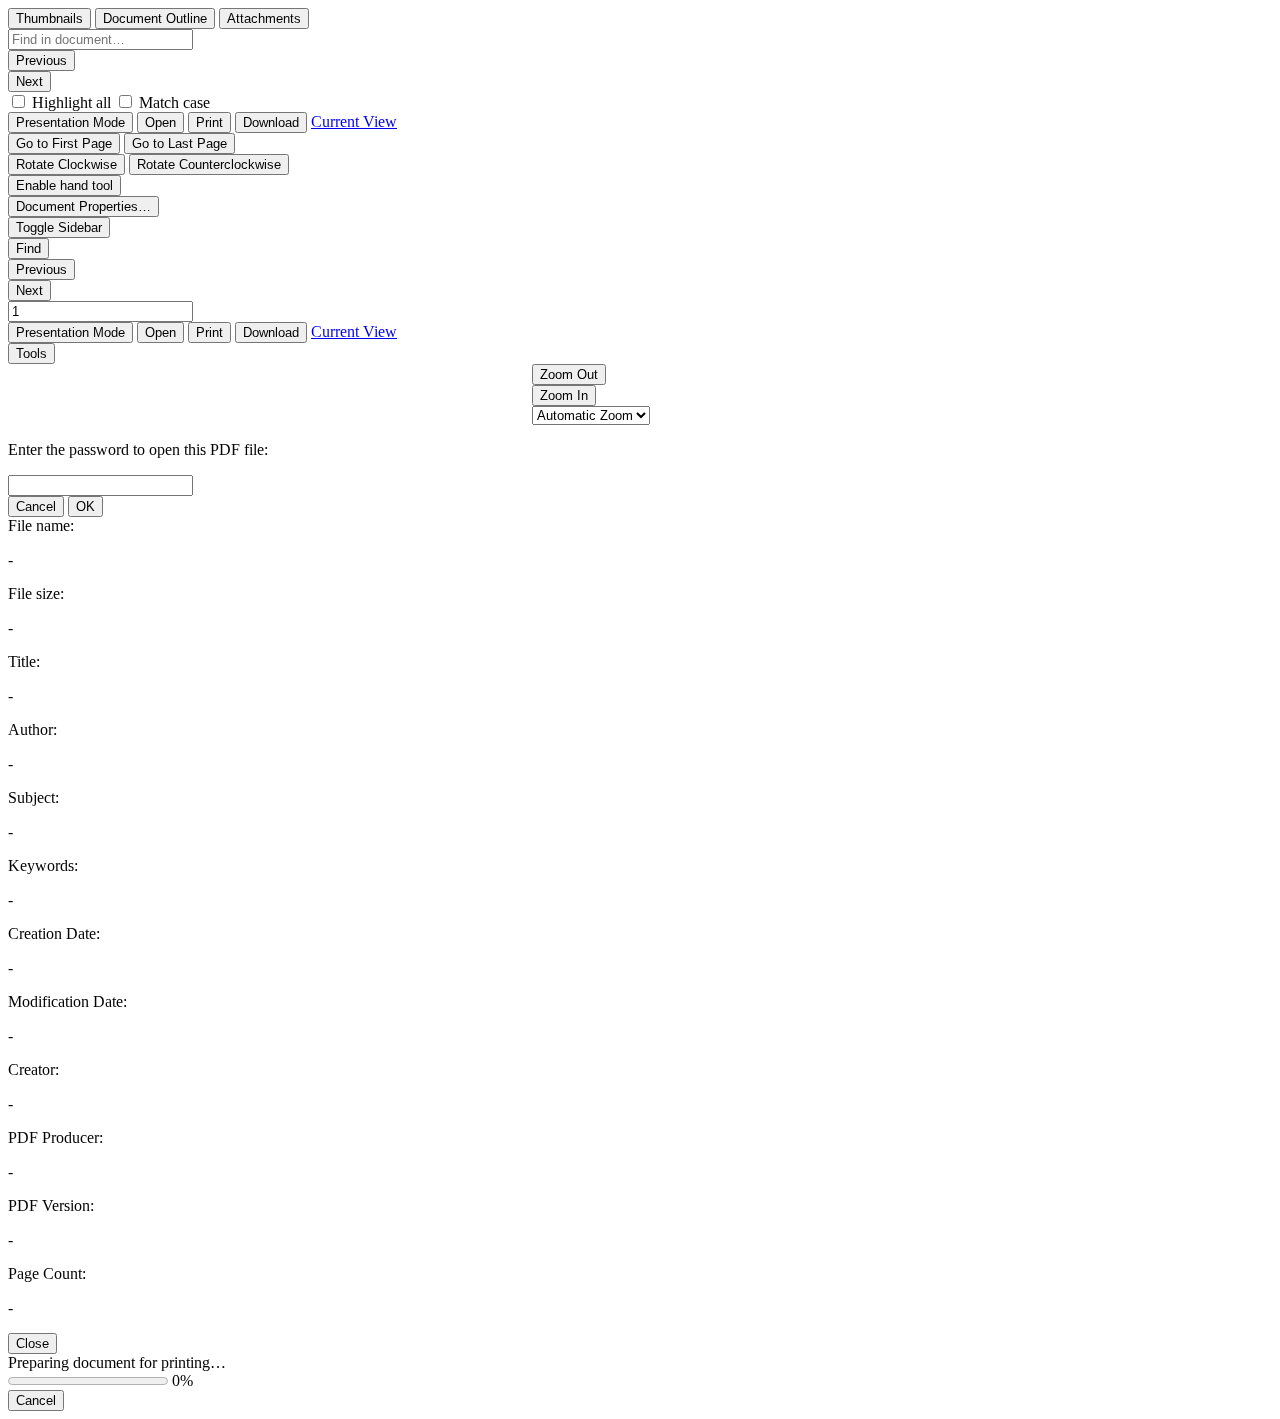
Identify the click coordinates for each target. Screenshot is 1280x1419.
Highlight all (71, 102)
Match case (174, 102)
